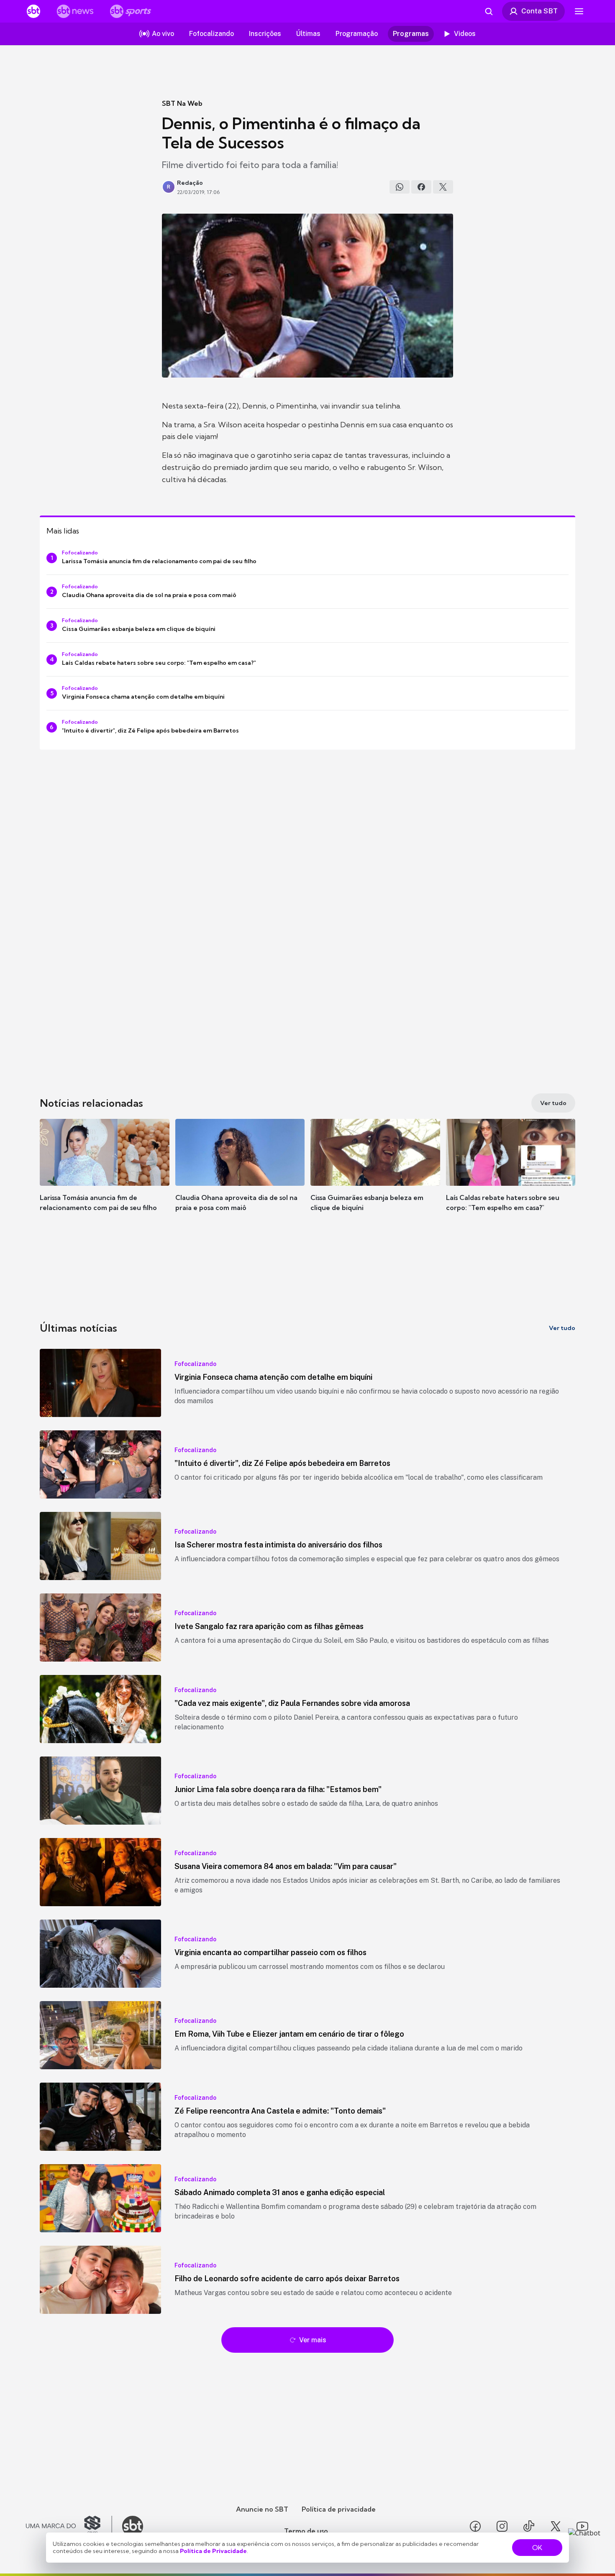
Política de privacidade (339, 2509)
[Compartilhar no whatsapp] (400, 187)
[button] (105, 1177)
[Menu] (579, 11)
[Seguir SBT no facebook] (475, 2526)
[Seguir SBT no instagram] (502, 2526)
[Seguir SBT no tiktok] (529, 2526)
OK (537, 2548)
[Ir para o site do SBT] (133, 2526)
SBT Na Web (182, 103)
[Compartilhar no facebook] (421, 187)
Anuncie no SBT (262, 2509)
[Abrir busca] (489, 11)
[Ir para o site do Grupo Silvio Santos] (69, 2526)
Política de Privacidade (213, 2551)
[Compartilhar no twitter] (443, 187)
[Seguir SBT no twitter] (556, 2526)
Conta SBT (539, 11)
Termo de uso (306, 2531)
